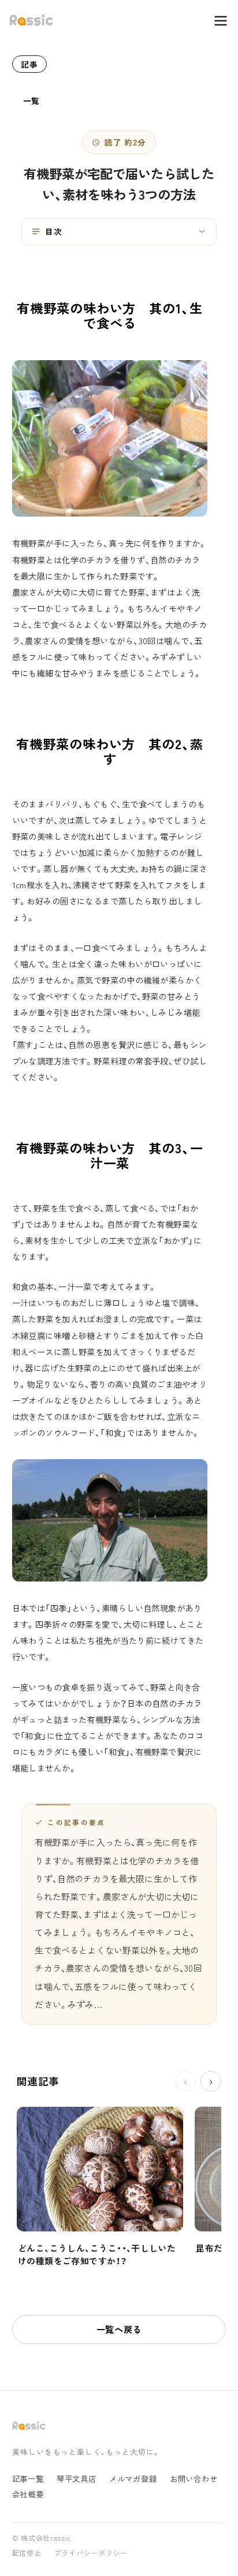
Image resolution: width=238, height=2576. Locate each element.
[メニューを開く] (215, 21)
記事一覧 (28, 2479)
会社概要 (28, 2494)
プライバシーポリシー (91, 2553)
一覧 (31, 100)
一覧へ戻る (119, 2329)
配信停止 (27, 2553)
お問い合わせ (194, 2479)
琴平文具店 (77, 2479)
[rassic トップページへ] (31, 20)
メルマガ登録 (133, 2479)
